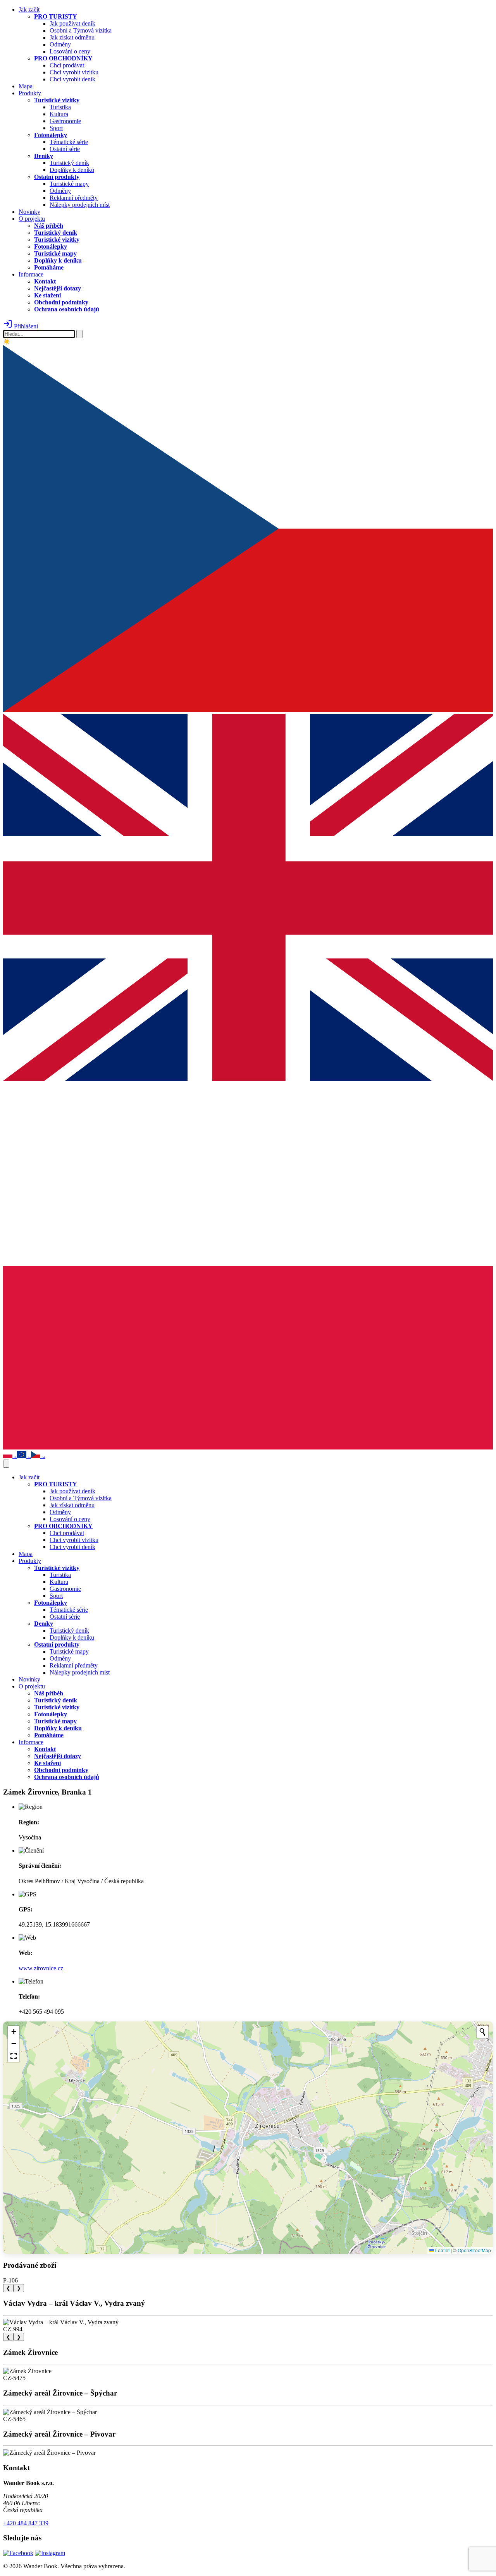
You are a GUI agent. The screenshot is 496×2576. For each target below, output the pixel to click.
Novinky (29, 212)
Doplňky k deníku (72, 170)
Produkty (30, 93)
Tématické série (69, 142)
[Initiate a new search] (482, 2032)
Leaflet (442, 2250)
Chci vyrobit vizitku (74, 72)
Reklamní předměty (74, 198)
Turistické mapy (69, 184)
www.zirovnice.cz (41, 1968)
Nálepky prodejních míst (80, 205)
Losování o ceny (70, 51)
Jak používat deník (72, 23)
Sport (56, 128)
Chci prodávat (67, 65)
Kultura (59, 114)
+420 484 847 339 (26, 2523)
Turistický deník (69, 163)
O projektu (32, 219)
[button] (14, 2032)
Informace (31, 274)
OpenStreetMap (474, 2250)
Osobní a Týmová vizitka (81, 30)
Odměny (60, 44)
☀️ (7, 342)
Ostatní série (65, 149)
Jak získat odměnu (72, 37)
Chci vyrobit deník (72, 79)
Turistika (60, 107)
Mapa (26, 86)
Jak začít (29, 9)
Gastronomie (65, 121)
